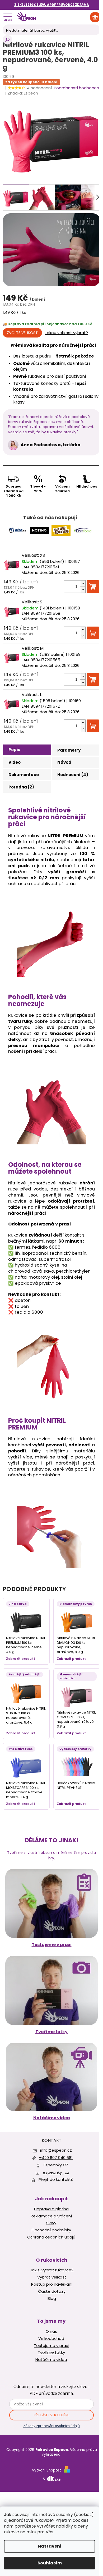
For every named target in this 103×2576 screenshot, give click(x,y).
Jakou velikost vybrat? (66, 333)
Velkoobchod (51, 2339)
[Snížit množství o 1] (83, 590)
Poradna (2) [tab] (21, 787)
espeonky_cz (56, 2172)
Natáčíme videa (52, 2118)
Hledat (7, 40)
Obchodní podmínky (51, 2230)
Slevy (51, 2223)
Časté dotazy (52, 2291)
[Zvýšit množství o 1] (83, 584)
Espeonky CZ (56, 2165)
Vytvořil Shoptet (46, 2470)
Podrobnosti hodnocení (77, 88)
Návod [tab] (64, 762)
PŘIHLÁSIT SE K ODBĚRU (52, 2415)
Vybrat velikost (52, 2277)
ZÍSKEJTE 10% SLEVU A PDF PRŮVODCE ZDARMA (51, 5)
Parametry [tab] (69, 750)
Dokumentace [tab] (24, 775)
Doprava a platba (51, 2209)
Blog (52, 2299)
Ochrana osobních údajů (51, 2237)
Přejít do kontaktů (56, 2179)
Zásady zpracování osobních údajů (51, 2426)
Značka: (23, 93)
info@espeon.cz (56, 2150)
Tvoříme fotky (51, 2032)
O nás (51, 2331)
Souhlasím (50, 2563)
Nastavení (50, 2546)
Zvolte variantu (22, 333)
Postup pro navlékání (52, 2284)
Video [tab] (15, 762)
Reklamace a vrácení (51, 2216)
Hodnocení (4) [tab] (73, 775)
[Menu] (7, 17)
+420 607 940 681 (56, 2158)
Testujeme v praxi (52, 1945)
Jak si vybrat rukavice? (52, 2270)
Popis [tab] (14, 750)
